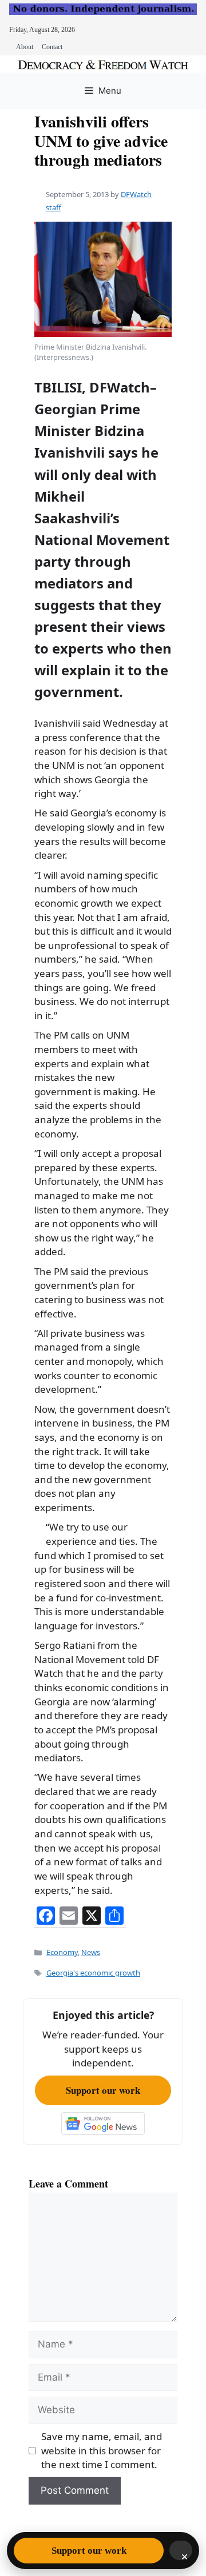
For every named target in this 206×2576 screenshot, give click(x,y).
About (25, 47)
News (91, 1952)
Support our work (103, 2090)
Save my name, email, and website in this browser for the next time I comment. (102, 2450)
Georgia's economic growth (93, 1973)
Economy (62, 1952)
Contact (52, 47)
